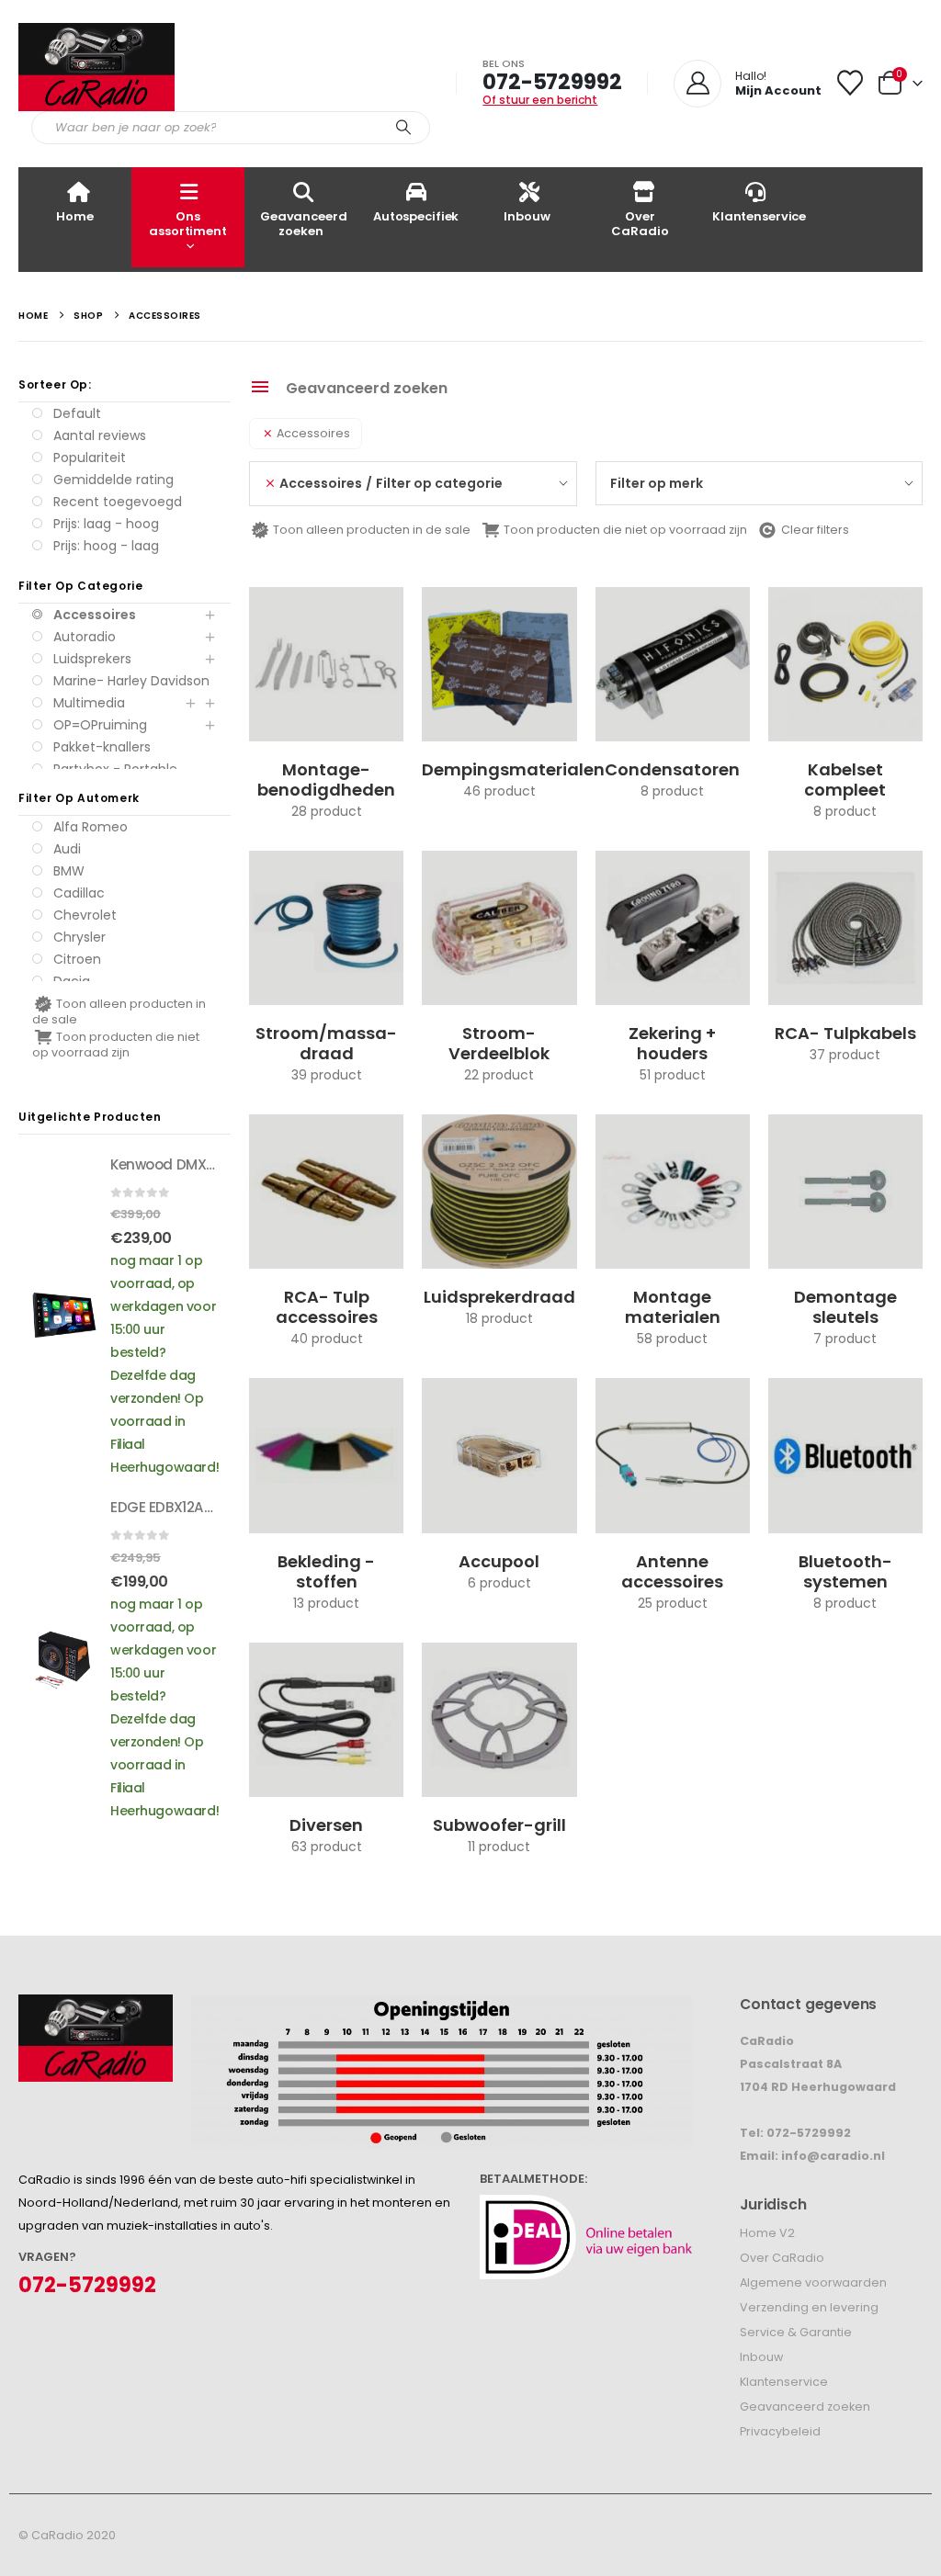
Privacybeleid (780, 2431)
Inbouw (527, 216)
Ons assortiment (188, 224)
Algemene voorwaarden (813, 2282)
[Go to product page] (64, 1315)
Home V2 (767, 2233)
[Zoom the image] (96, 2006)
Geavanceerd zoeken (304, 224)
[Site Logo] (96, 67)
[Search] (403, 128)
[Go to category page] (326, 664)
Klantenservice (759, 216)
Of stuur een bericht (540, 100)
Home (74, 216)
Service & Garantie (796, 2332)
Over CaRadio (640, 224)
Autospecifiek (416, 216)
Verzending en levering (809, 2307)
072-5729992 (552, 82)
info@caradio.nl (833, 2156)
